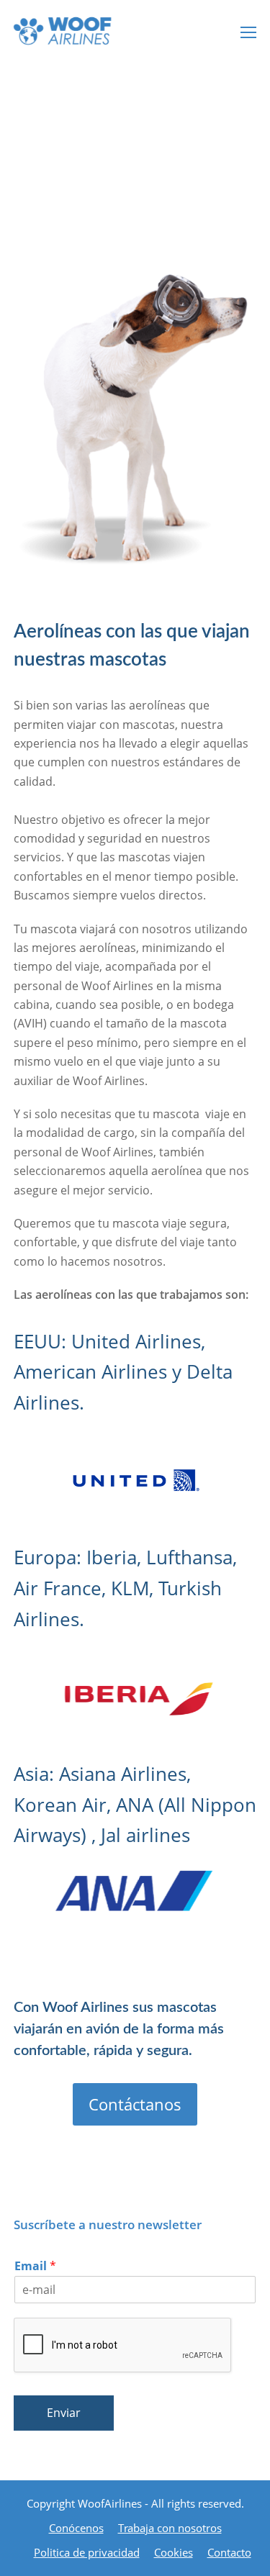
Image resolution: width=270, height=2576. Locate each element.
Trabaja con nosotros (170, 2528)
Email (35, 2266)
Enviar (64, 2413)
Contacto (229, 2552)
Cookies (174, 2552)
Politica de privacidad (87, 2552)
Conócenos (76, 2528)
